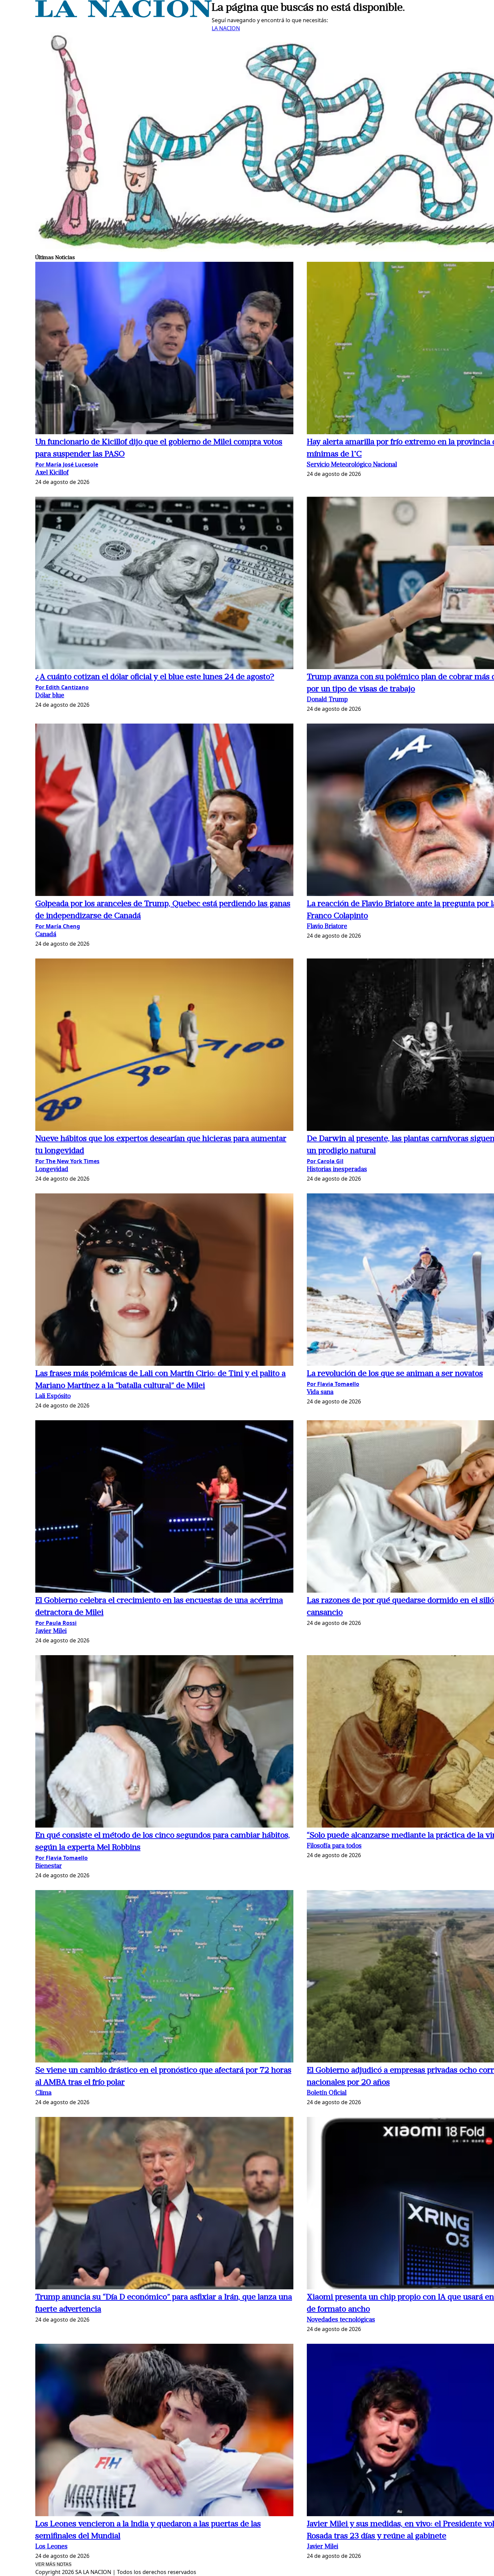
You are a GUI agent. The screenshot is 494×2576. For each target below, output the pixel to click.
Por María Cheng (58, 926)
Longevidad (52, 1170)
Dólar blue (50, 696)
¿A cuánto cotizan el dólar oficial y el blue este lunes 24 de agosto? (155, 677)
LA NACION (226, 28)
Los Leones (51, 2547)
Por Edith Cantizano (62, 687)
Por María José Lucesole (67, 464)
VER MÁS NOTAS (53, 2564)
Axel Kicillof (52, 473)
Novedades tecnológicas (341, 2320)
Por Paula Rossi (56, 1623)
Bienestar (49, 1866)
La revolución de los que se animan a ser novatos (395, 1374)
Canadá (46, 935)
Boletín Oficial (327, 2093)
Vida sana (320, 1393)
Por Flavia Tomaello (333, 1384)
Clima (43, 2093)
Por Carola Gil (325, 1161)
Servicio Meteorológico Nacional (352, 465)
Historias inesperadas (337, 1170)
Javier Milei (51, 1631)
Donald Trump (327, 700)
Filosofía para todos (334, 1846)
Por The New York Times (67, 1161)
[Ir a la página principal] (123, 15)
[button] (164, 349)
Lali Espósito (53, 1397)
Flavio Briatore (327, 927)
